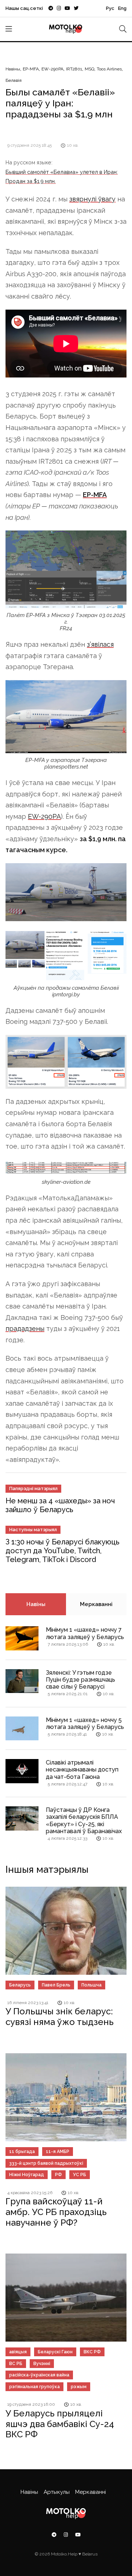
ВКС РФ (92, 2352)
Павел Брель (56, 1985)
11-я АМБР (58, 2152)
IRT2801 (74, 69)
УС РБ (80, 2175)
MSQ (89, 69)
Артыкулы (57, 2492)
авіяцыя (18, 2352)
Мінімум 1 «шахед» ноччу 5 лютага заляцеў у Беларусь (85, 1723)
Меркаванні (96, 1604)
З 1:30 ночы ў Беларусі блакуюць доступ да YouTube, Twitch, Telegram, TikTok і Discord (63, 1551)
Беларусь (20, 1985)
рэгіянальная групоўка (34, 2387)
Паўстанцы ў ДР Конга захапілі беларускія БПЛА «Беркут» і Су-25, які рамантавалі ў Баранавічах (84, 1820)
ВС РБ (16, 2364)
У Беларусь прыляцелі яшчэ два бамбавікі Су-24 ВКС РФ (60, 2424)
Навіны (13, 69)
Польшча (91, 1985)
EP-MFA (31, 69)
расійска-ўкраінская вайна (39, 2375)
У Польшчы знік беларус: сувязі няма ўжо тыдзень (60, 2017)
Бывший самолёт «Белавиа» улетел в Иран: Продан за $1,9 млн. (62, 176)
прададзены (25, 1329)
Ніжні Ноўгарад (27, 2175)
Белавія (14, 80)
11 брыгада (22, 2152)
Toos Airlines (109, 69)
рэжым (79, 2387)
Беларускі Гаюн (55, 2352)
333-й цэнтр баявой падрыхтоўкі (46, 2163)
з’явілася (100, 644)
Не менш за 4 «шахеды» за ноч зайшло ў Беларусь (60, 1505)
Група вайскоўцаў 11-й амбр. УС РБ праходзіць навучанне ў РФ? (56, 2212)
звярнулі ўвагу (92, 199)
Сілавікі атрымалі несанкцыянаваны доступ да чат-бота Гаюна (82, 1769)
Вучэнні (42, 2364)
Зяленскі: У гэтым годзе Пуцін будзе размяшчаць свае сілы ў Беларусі (80, 1680)
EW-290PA (52, 69)
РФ (58, 2175)
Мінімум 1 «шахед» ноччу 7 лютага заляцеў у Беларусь (85, 1633)
